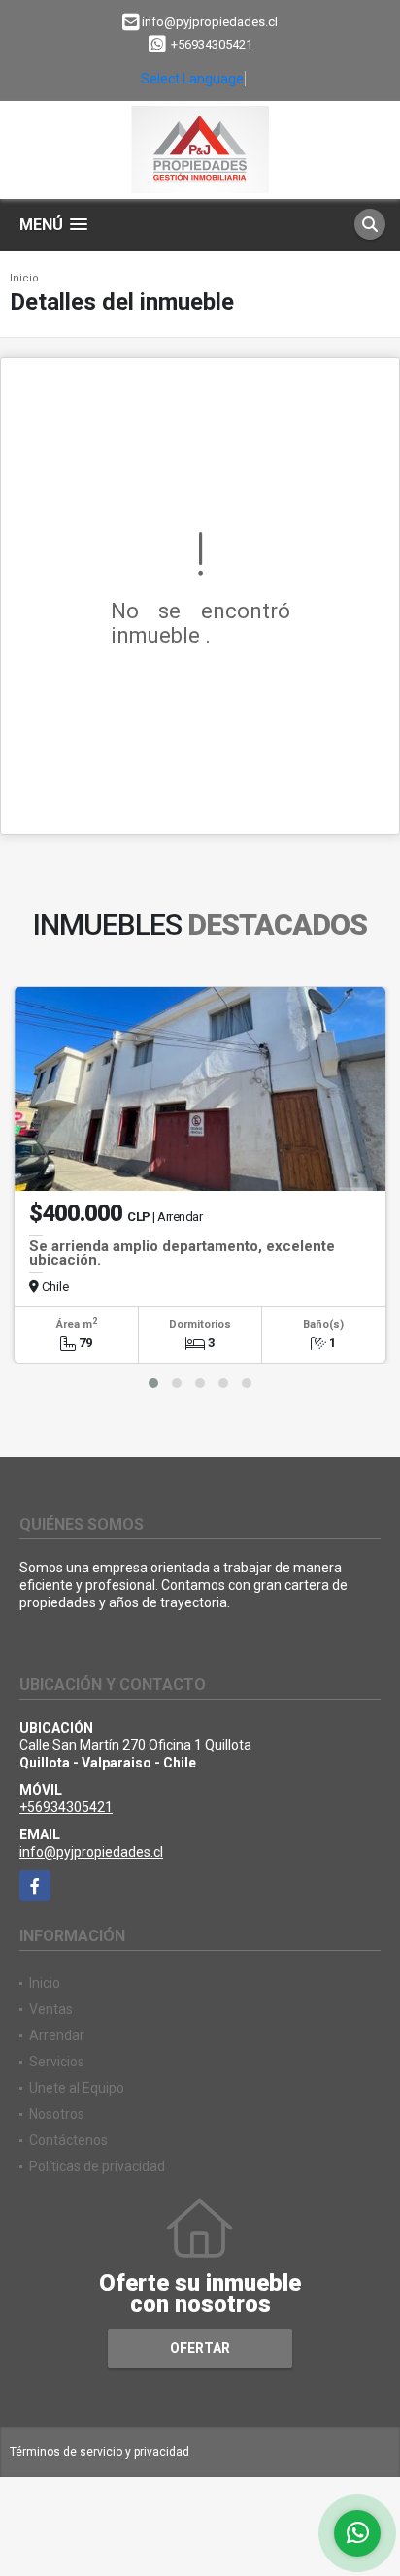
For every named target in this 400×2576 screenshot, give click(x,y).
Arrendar (57, 2035)
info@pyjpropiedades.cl (91, 1852)
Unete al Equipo (77, 2088)
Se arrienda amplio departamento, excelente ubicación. (182, 1253)
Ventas (51, 2009)
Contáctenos (68, 2140)
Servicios (57, 2062)
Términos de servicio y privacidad (100, 2452)
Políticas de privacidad (97, 2166)
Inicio (24, 278)
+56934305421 (212, 44)
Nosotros (57, 2114)
